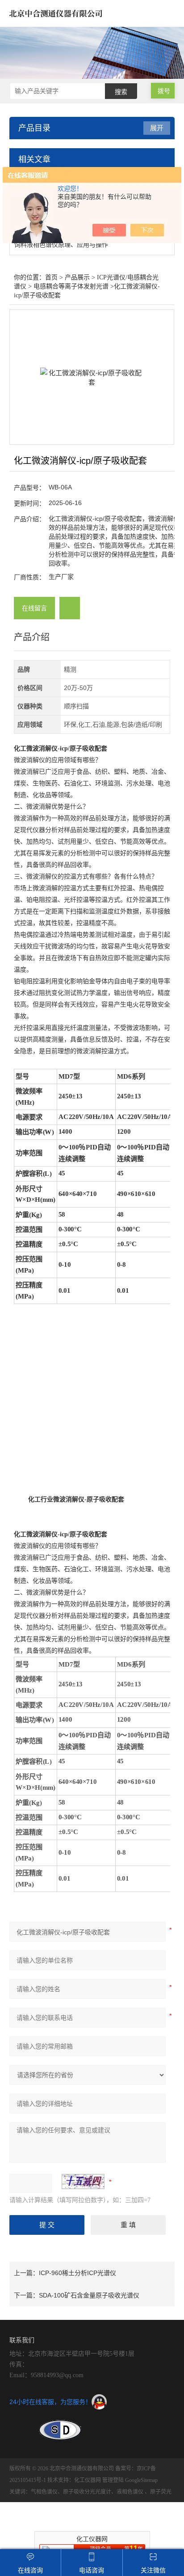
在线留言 (34, 608)
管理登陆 (113, 2480)
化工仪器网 (88, 2480)
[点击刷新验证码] (83, 2182)
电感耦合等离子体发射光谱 (71, 286)
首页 (51, 277)
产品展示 (77, 277)
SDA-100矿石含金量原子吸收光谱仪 (89, 2295)
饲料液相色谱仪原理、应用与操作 (61, 244)
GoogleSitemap (141, 2480)
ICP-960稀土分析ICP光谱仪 (77, 2273)
